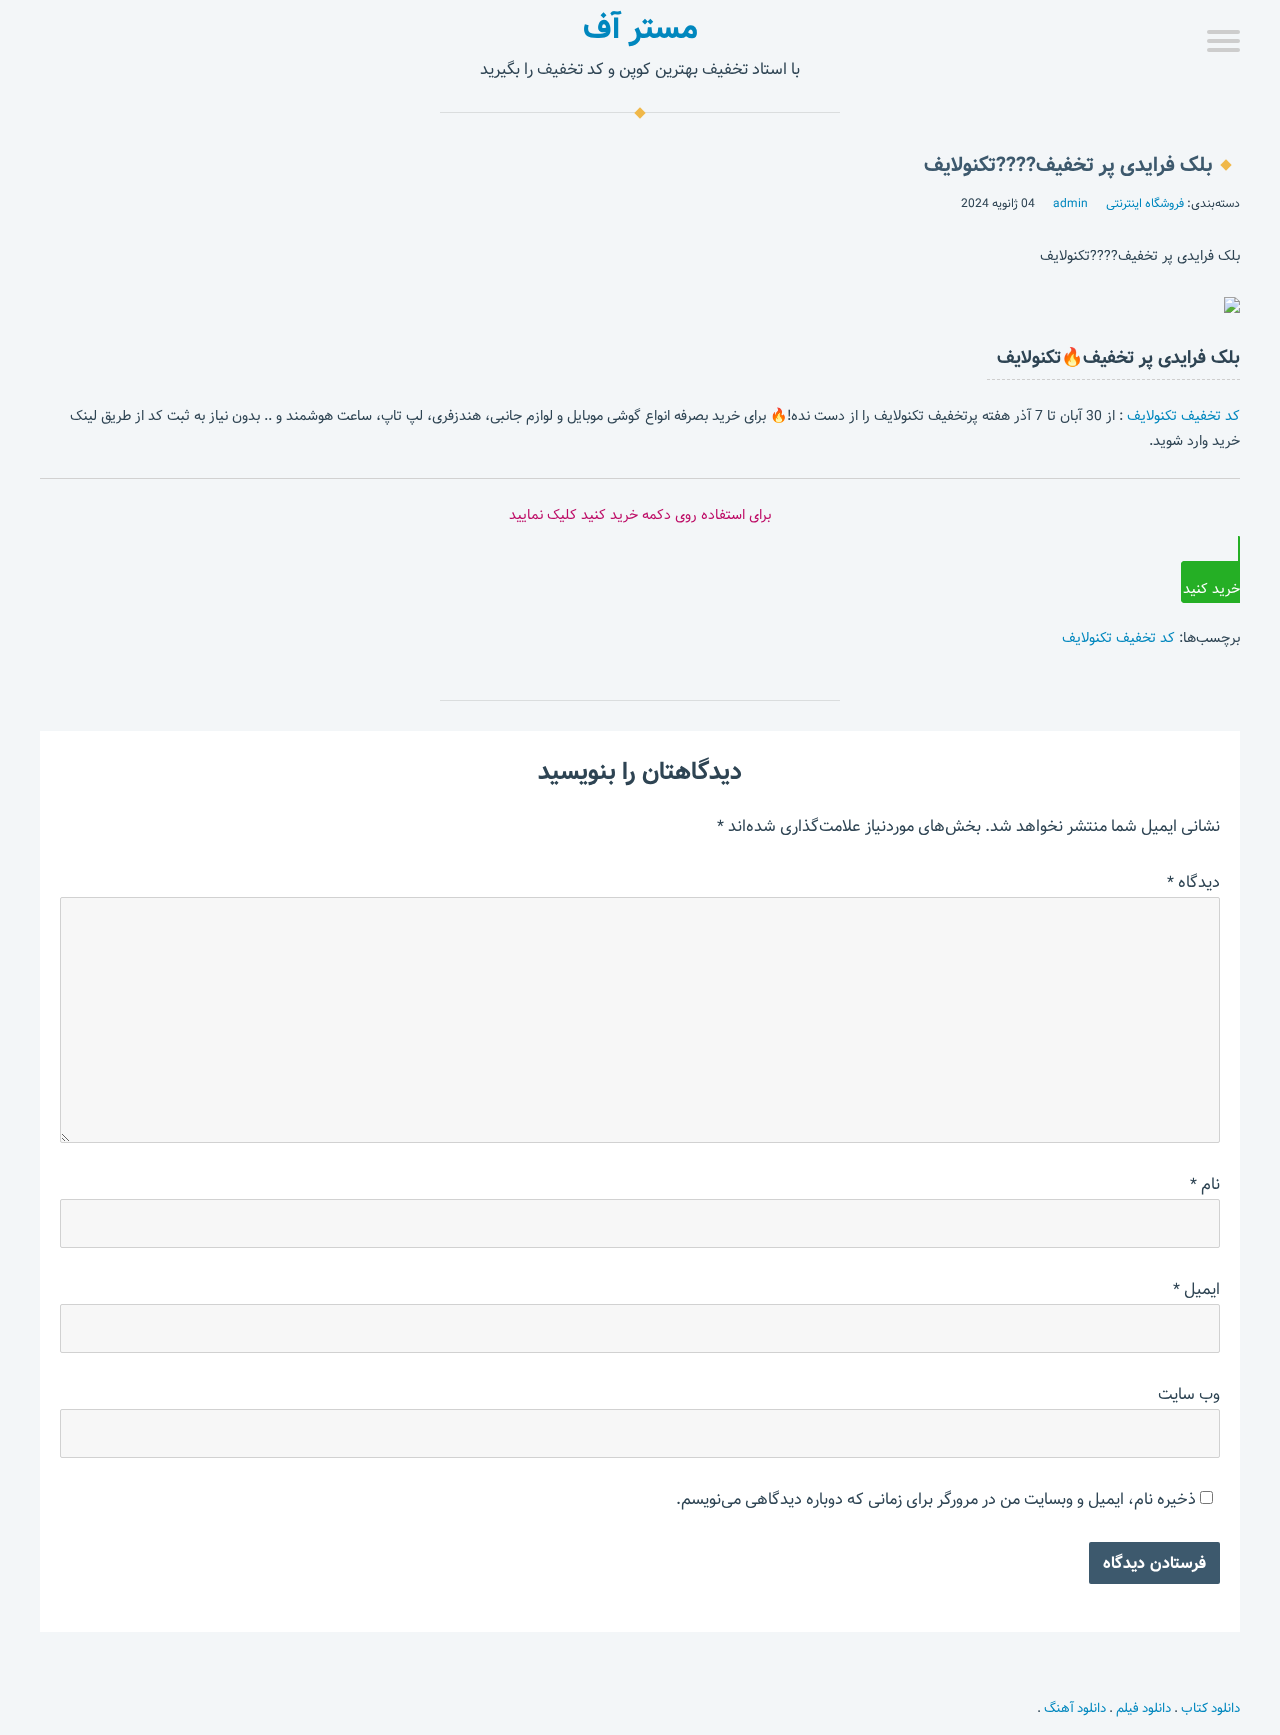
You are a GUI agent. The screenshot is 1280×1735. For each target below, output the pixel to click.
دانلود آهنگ (1075, 1708)
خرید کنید (1211, 589)
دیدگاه (1193, 882)
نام (1205, 1184)
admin (1070, 203)
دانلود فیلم (1143, 1708)
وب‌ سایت (1189, 1394)
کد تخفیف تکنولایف (1183, 416)
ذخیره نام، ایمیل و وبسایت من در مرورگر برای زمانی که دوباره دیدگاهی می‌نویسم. (936, 1499)
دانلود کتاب (1210, 1708)
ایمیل (1196, 1289)
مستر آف (640, 28)
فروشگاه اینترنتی (1145, 203)
